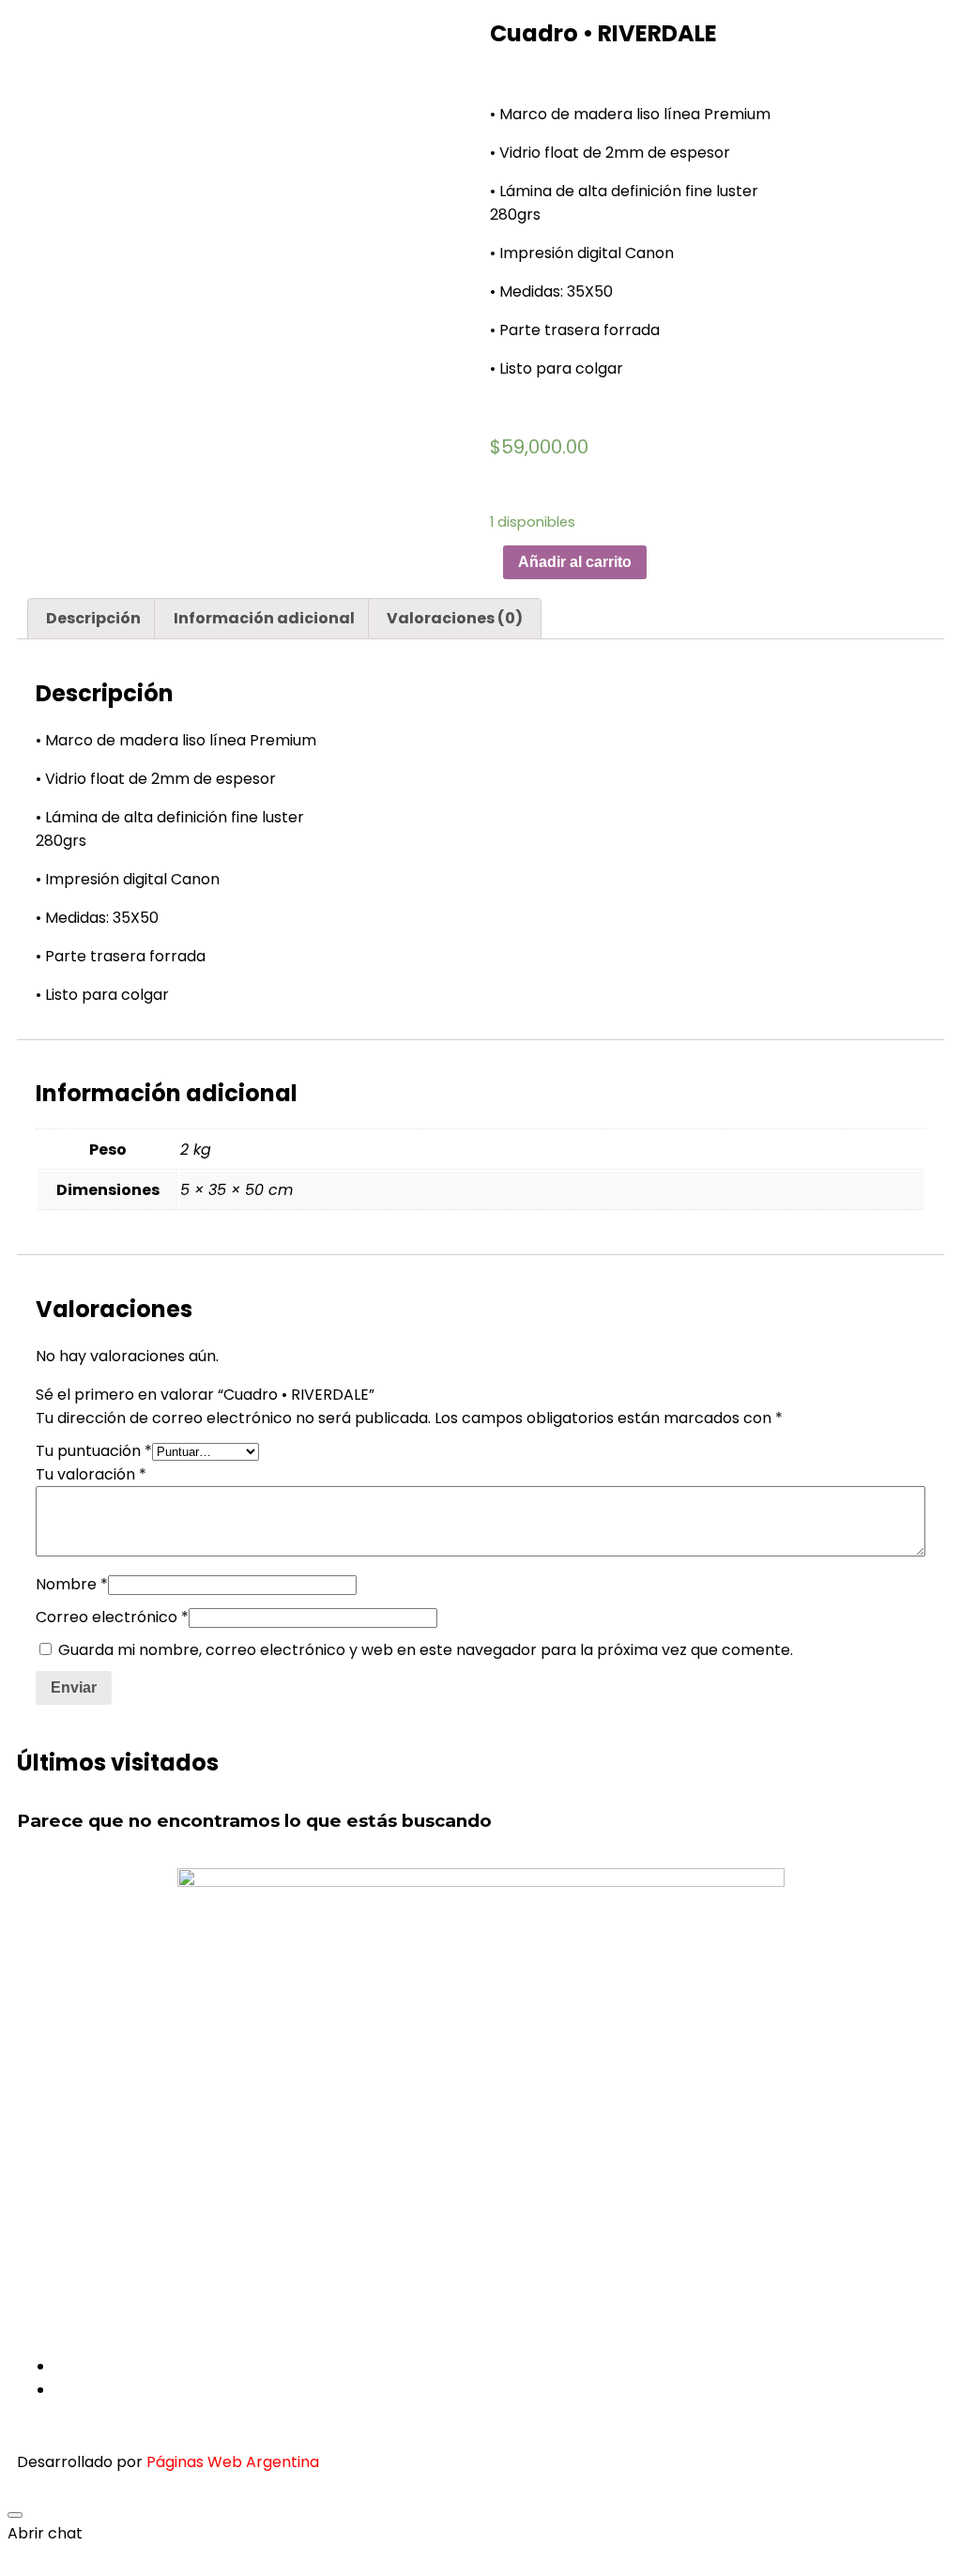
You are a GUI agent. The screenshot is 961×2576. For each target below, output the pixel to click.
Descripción (93, 618)
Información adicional (264, 618)
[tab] (93, 619)
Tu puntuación (94, 1451)
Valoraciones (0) (455, 618)
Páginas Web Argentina (233, 2462)
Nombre (72, 1584)
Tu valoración (91, 1474)
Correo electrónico (112, 1617)
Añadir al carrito (575, 562)
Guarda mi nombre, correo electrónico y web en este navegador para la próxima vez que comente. (426, 1650)
